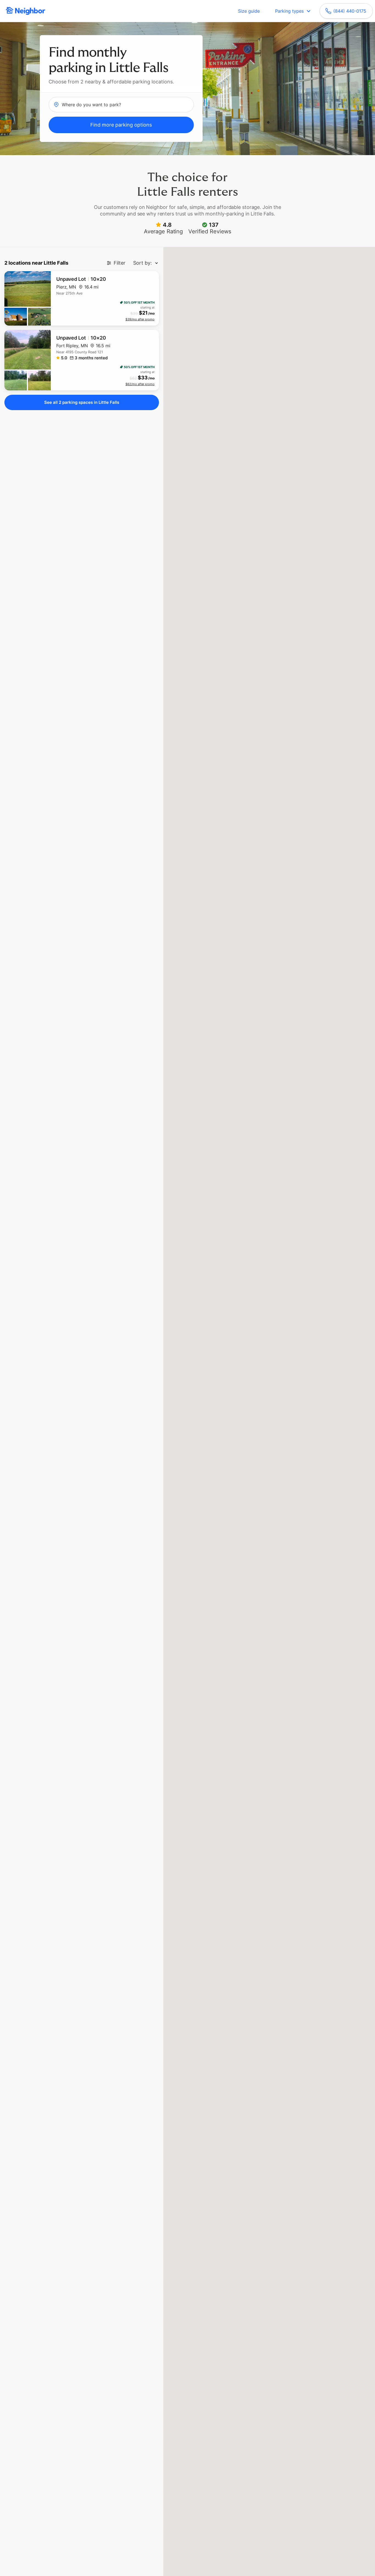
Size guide (249, 11)
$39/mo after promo (140, 319)
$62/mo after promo (140, 384)
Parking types (289, 11)
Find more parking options (121, 125)
